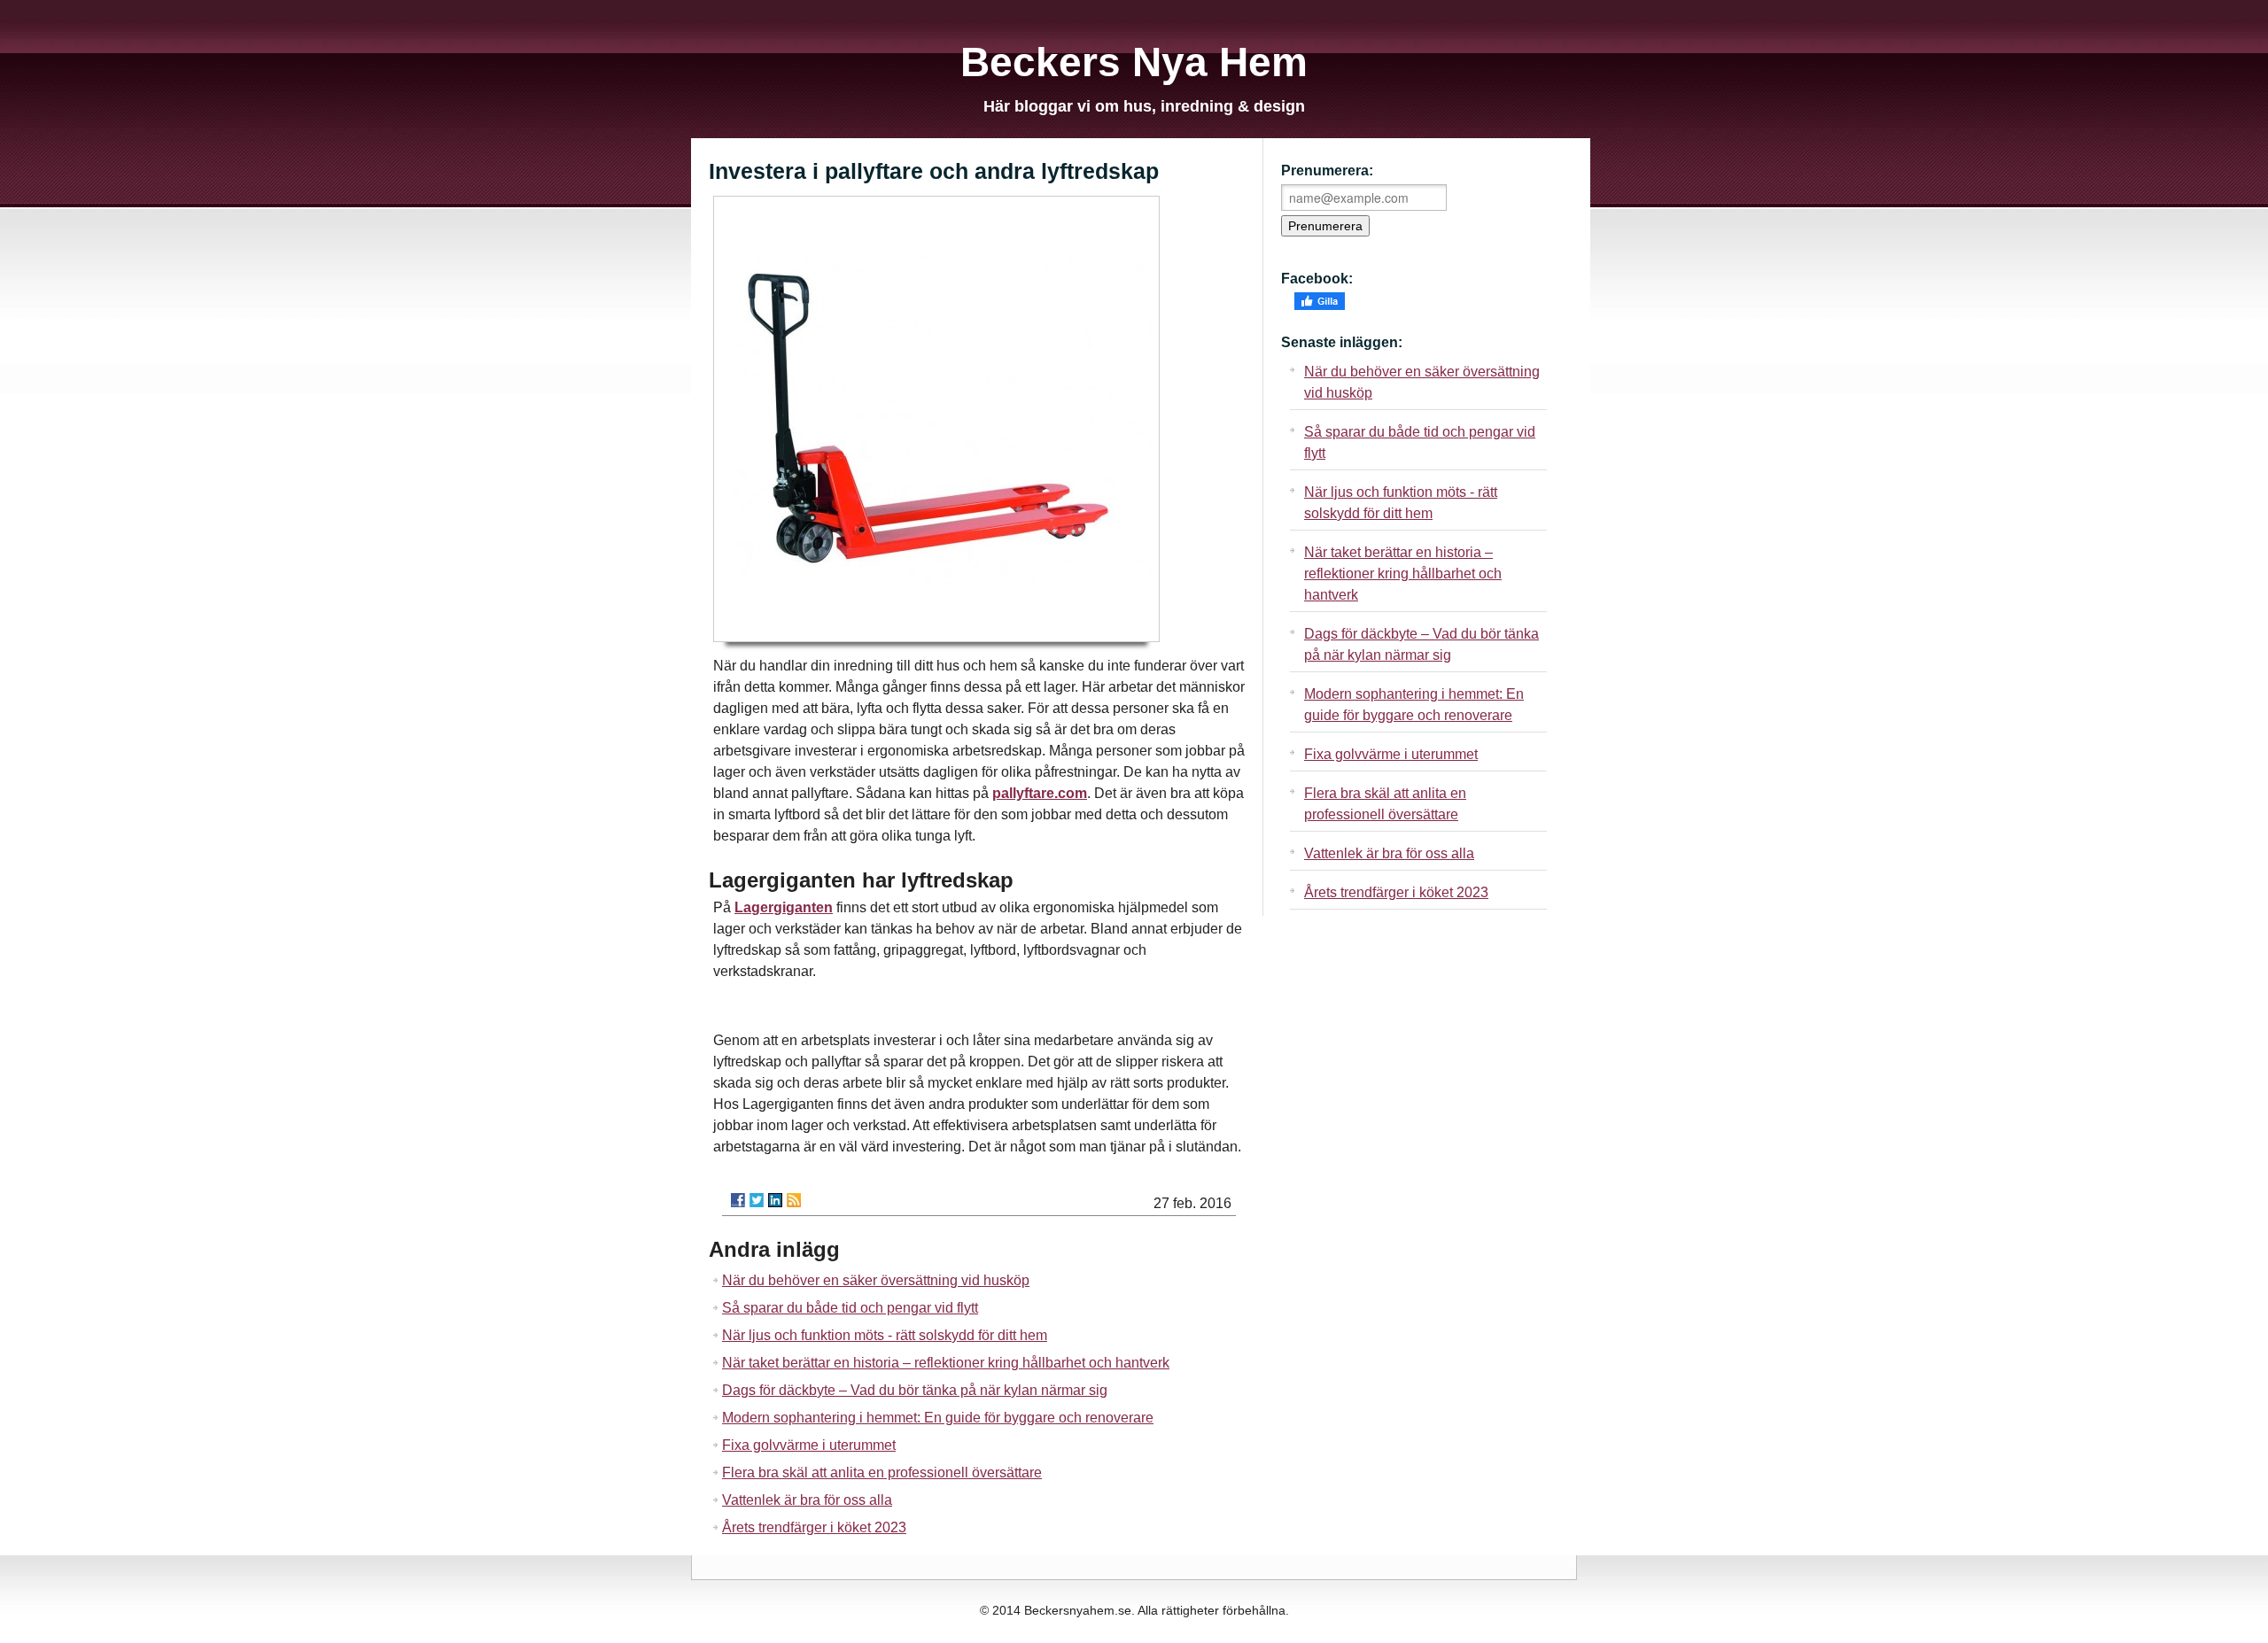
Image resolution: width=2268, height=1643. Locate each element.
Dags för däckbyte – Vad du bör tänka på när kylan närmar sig (915, 1390)
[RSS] (794, 1200)
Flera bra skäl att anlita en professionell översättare (882, 1472)
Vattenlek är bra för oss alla (807, 1500)
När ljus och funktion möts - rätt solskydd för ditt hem (885, 1335)
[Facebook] (738, 1200)
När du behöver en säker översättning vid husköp (876, 1280)
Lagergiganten (784, 907)
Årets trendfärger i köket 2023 (814, 1527)
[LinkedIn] (775, 1200)
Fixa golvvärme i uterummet (809, 1445)
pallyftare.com (1040, 793)
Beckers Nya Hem (1134, 62)
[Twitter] (757, 1200)
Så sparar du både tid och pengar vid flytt (850, 1308)
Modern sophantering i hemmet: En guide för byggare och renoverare (938, 1418)
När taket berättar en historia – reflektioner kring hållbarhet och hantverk (946, 1363)
